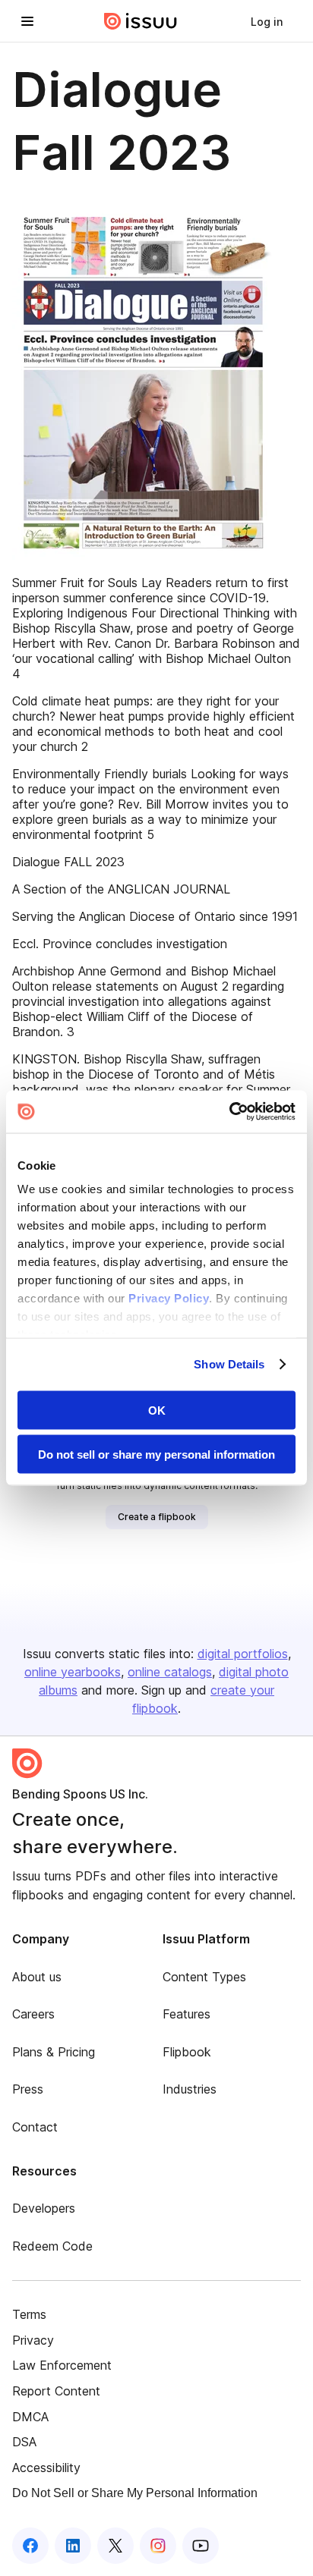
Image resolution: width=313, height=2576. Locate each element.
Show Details (229, 1364)
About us (37, 1977)
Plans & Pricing (54, 2052)
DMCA (30, 2417)
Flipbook (187, 2052)
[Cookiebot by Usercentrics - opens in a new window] (229, 1112)
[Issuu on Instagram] (158, 2546)
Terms (29, 2314)
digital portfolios (243, 1654)
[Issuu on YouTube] (201, 2546)
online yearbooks (73, 1672)
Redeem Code (52, 2246)
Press (28, 2089)
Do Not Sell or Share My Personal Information (135, 2493)
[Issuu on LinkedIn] (73, 2546)
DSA (24, 2442)
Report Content (56, 2391)
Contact (35, 2127)
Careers (33, 2014)
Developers (44, 2208)
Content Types (204, 1977)
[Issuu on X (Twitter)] (115, 2546)
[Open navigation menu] (27, 21)
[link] (267, 21)
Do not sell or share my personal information (156, 1454)
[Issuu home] (141, 21)
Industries (190, 2089)
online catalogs (170, 1672)
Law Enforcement (62, 2365)
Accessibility (46, 2468)
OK (157, 1410)
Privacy (33, 2340)
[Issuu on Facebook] (30, 2546)
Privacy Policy (169, 1298)
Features (187, 2014)
